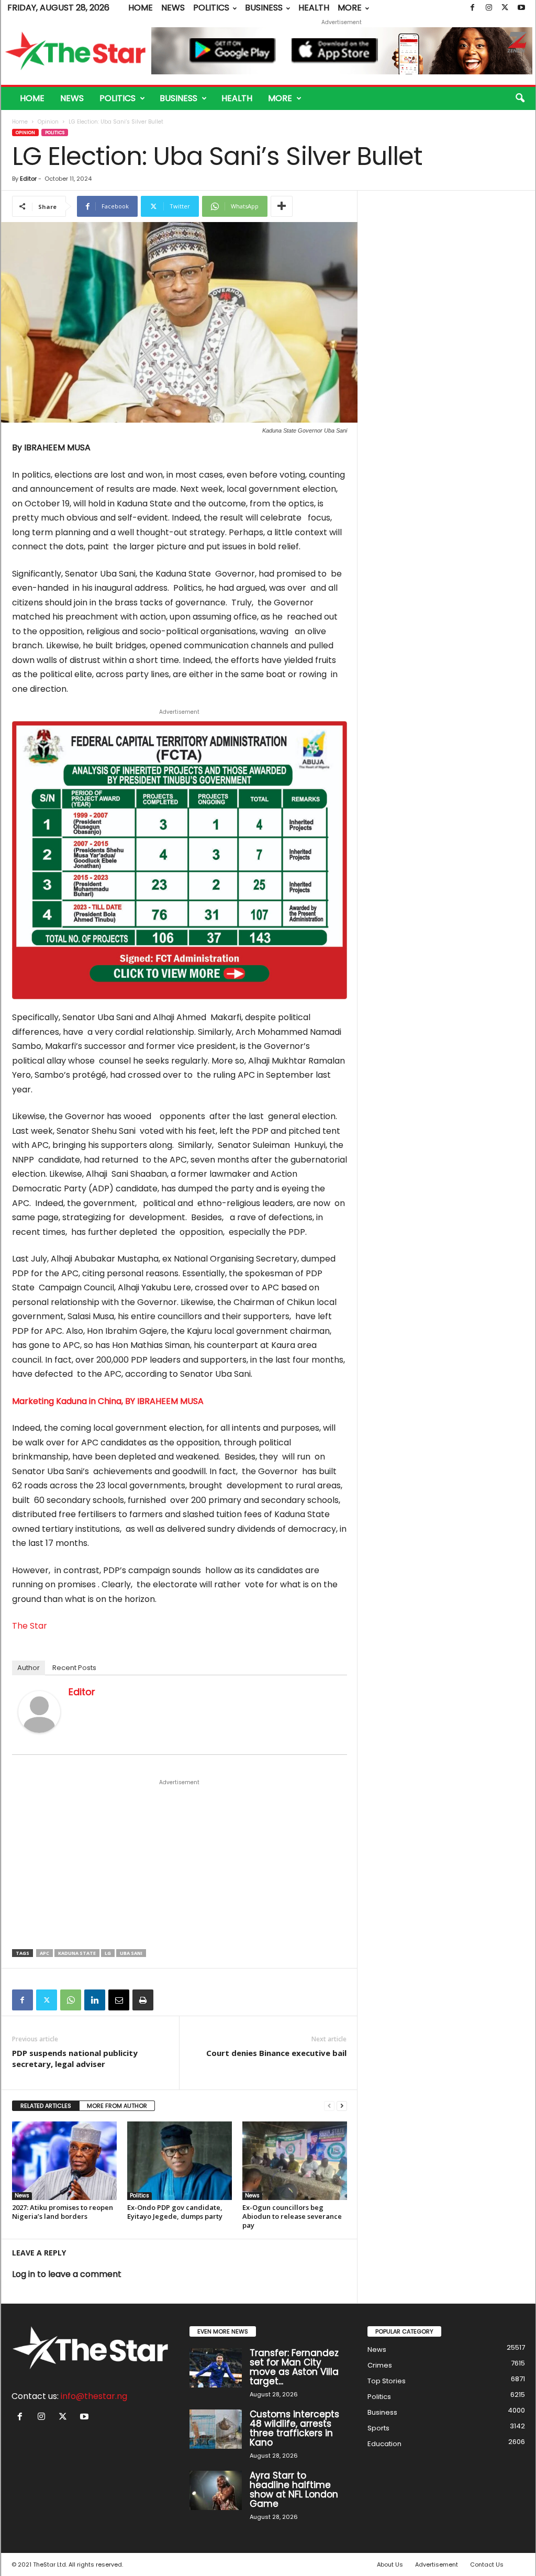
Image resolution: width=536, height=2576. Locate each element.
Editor (28, 179)
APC (44, 1953)
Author (29, 1668)
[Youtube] (521, 8)
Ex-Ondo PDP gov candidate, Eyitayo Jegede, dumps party (175, 2212)
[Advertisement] (180, 1865)
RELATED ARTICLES (46, 2106)
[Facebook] (473, 8)
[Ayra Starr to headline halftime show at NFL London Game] (216, 2490)
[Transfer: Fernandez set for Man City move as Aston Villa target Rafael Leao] (216, 2368)
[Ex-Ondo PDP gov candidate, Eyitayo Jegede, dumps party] (180, 2161)
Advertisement (437, 2564)
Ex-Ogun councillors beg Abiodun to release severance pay (292, 2216)
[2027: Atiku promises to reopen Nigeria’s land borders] (64, 2161)
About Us (390, 2564)
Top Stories (387, 2381)
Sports (378, 2428)
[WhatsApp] (71, 2000)
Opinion (48, 122)
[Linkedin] (95, 2000)
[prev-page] (329, 2106)
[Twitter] (505, 8)
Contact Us (487, 2564)
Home (141, 8)
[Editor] (39, 1712)
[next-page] (342, 2106)
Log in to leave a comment (67, 2274)
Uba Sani (131, 1953)
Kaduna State (77, 1953)
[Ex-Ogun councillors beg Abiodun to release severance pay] (295, 2161)
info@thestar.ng (94, 2396)
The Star (30, 1626)
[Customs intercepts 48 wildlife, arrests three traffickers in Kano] (216, 2429)
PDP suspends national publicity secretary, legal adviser (75, 2058)
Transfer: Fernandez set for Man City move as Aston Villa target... (294, 2367)
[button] (520, 98)
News (173, 8)
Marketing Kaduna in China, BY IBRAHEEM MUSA (108, 1401)
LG (108, 1953)
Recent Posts (74, 1668)
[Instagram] (489, 8)
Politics (211, 8)
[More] (282, 206)
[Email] (119, 2000)
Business (264, 8)
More (350, 8)
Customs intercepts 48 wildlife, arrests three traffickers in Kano (294, 2428)
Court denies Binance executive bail (276, 2053)
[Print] (143, 2000)
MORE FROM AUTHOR (117, 2106)
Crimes (380, 2365)
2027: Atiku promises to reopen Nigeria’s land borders (63, 2212)
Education (384, 2444)
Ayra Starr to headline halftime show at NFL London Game (294, 2490)
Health (314, 8)
